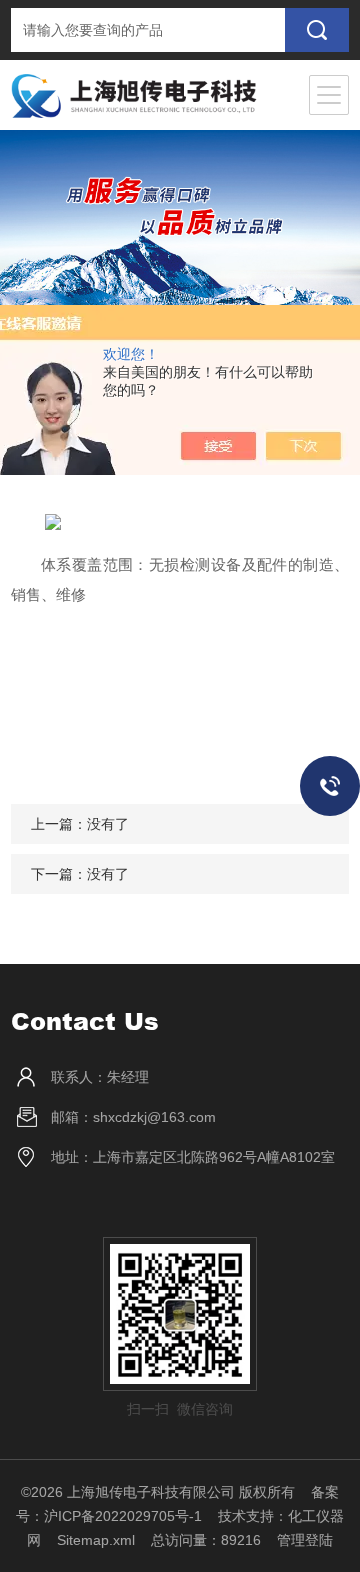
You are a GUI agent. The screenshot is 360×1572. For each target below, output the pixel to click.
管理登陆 (305, 1540)
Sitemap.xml (96, 1540)
